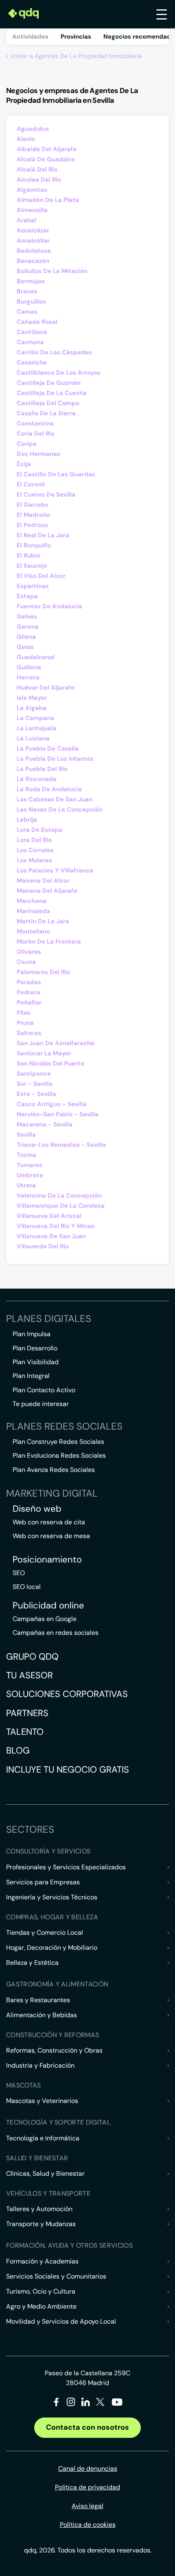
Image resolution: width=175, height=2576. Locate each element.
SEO (19, 1573)
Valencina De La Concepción (59, 1196)
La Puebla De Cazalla (48, 749)
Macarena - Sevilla (45, 1124)
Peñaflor (29, 1003)
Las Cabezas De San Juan (55, 799)
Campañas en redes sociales (56, 1633)
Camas (27, 312)
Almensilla (32, 210)
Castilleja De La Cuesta (51, 393)
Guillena (29, 667)
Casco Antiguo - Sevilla (52, 1104)
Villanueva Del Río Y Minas (56, 1226)
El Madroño (33, 515)
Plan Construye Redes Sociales (58, 1442)
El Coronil (31, 484)
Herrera (28, 677)
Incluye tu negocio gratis (68, 1770)
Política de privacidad (87, 2487)
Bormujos (31, 281)
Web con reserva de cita (49, 1522)
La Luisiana (33, 738)
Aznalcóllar (33, 241)
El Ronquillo (34, 545)
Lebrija (27, 820)
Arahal (26, 220)
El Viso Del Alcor (41, 576)
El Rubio (28, 556)
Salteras (29, 1033)
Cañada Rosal (37, 322)
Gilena (26, 637)
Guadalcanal (36, 657)
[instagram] (71, 2403)
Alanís (26, 139)
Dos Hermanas (38, 454)
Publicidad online (48, 1606)
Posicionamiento (47, 1560)
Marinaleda (33, 911)
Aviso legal (87, 2506)
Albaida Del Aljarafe (47, 149)
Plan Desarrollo (35, 1348)
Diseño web (37, 1509)
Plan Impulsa (32, 1334)
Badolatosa (34, 251)
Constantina (35, 423)
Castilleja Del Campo (48, 403)
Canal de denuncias (88, 2469)
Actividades (30, 37)
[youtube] (117, 2405)
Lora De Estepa (39, 830)
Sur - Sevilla (35, 1084)
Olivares (29, 952)
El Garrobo (33, 505)
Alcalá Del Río (37, 169)
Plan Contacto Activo (44, 1390)
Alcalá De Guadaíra (46, 159)
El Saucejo (32, 566)
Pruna (25, 1023)
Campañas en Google (45, 1619)
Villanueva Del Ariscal (49, 1216)
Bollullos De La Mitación (52, 271)
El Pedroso (32, 525)
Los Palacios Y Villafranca (55, 870)
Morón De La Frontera (49, 942)
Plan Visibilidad (36, 1362)
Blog (18, 1750)
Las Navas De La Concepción (60, 809)
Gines (25, 647)
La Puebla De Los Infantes (55, 759)
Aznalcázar (33, 230)
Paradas (29, 982)
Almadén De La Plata (48, 200)
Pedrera (28, 992)
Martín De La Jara (43, 921)
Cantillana (32, 332)
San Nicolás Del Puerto (50, 1063)
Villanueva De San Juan (51, 1236)
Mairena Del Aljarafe (47, 891)
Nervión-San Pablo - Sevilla (58, 1114)
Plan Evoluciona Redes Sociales (59, 1455)
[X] (100, 2403)
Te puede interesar (41, 1404)
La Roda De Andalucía (49, 789)
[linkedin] (86, 2403)
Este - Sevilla (36, 1094)
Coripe (27, 444)
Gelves (27, 616)
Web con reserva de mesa (51, 1536)
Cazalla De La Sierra (46, 413)
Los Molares (34, 860)
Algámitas (32, 190)
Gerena (28, 627)
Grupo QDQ (32, 1657)
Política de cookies (88, 2525)
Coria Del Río (36, 434)
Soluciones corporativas (67, 1694)
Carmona (30, 342)
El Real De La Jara (43, 535)
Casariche (32, 362)
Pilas (24, 1013)
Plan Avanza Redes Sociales (54, 1470)
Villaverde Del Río (43, 1246)
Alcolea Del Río (39, 180)
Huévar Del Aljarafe (46, 688)
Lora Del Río (34, 840)
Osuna (26, 962)
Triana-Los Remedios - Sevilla (61, 1145)
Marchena (32, 901)
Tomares (30, 1165)
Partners (27, 1713)
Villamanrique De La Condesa (61, 1206)
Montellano (33, 931)
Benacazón (33, 261)
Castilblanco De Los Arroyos (59, 373)
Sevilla (26, 1135)
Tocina (26, 1155)
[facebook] (56, 2403)
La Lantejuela (37, 728)
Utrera (26, 1185)
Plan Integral (31, 1376)
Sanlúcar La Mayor (44, 1053)
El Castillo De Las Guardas (56, 474)
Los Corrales (35, 850)
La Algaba (32, 708)
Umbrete (30, 1175)
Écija (24, 464)
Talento (25, 1732)
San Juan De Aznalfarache (56, 1043)
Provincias (76, 37)
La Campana (35, 718)
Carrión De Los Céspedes (54, 352)
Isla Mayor (32, 698)
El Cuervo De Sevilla (46, 495)
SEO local (27, 1587)
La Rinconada (37, 779)
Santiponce (34, 1074)
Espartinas (33, 586)
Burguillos (31, 302)
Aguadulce (33, 129)
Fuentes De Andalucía (49, 606)
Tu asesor (30, 1675)
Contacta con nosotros (87, 2427)
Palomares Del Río (43, 972)
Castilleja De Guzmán (49, 383)
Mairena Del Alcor (43, 881)
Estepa (27, 596)
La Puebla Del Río (42, 769)
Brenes (27, 291)
